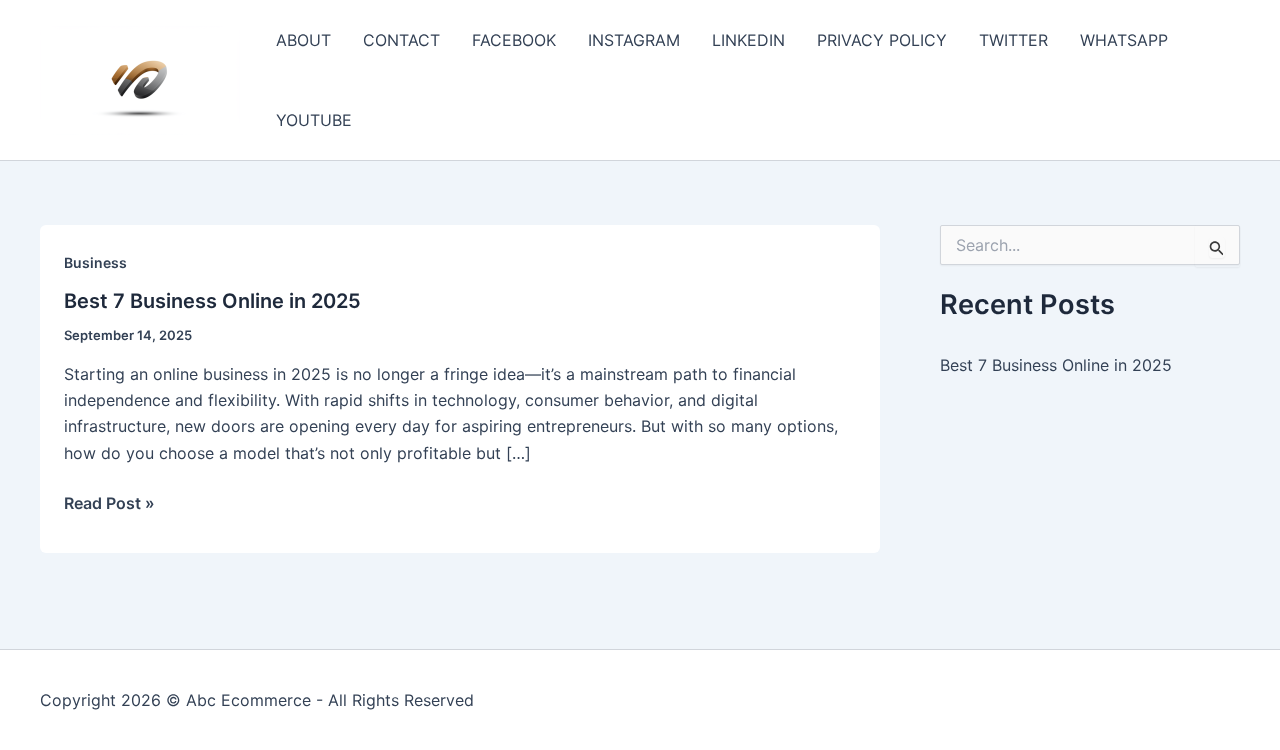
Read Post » (109, 504)
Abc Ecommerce (248, 700)
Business (95, 262)
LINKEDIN (748, 40)
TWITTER (1013, 40)
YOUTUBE (314, 120)
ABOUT (303, 40)
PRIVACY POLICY (882, 40)
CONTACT (401, 40)
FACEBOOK (514, 40)
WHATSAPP (1124, 40)
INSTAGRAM (634, 40)
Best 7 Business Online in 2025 (212, 301)
